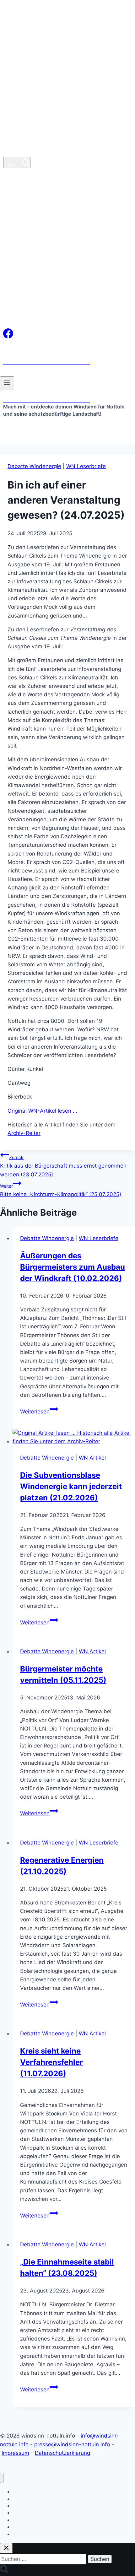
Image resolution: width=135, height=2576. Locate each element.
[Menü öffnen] (7, 383)
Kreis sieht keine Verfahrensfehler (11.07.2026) (51, 2062)
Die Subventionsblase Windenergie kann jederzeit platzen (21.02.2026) (71, 1486)
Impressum (15, 2453)
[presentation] (74, 1437)
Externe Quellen (29, 2534)
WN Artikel (92, 1458)
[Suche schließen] (6, 2548)
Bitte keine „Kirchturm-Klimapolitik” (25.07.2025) (61, 1190)
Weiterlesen (39, 1412)
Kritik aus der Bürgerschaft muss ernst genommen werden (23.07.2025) (63, 1166)
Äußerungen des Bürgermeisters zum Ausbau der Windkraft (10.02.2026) (73, 1267)
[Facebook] (8, 337)
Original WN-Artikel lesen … (42, 1111)
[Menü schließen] (2, 2478)
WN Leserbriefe (86, 466)
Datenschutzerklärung (62, 2453)
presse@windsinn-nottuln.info (72, 2444)
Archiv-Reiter (24, 1133)
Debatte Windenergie (34, 466)
